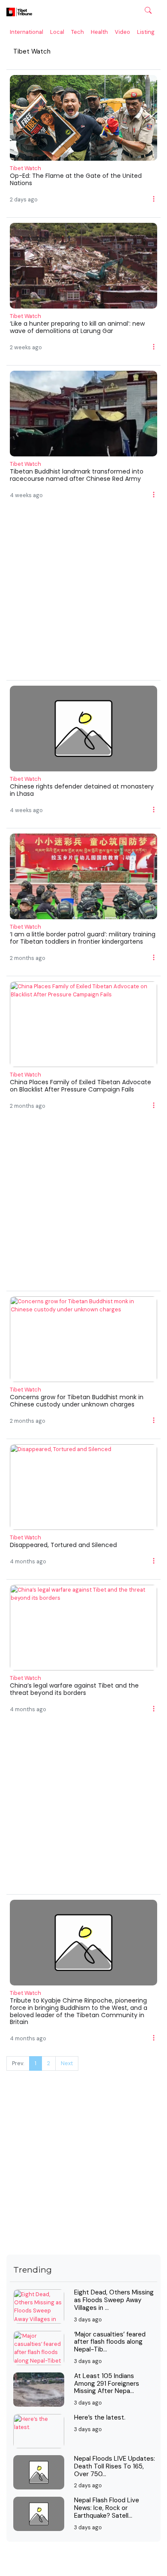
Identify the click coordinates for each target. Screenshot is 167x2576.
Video (122, 32)
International (27, 32)
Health (99, 32)
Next (67, 2063)
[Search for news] (148, 10)
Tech (78, 32)
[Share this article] (154, 198)
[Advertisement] (83, 597)
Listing (146, 32)
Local (57, 32)
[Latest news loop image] (83, 117)
